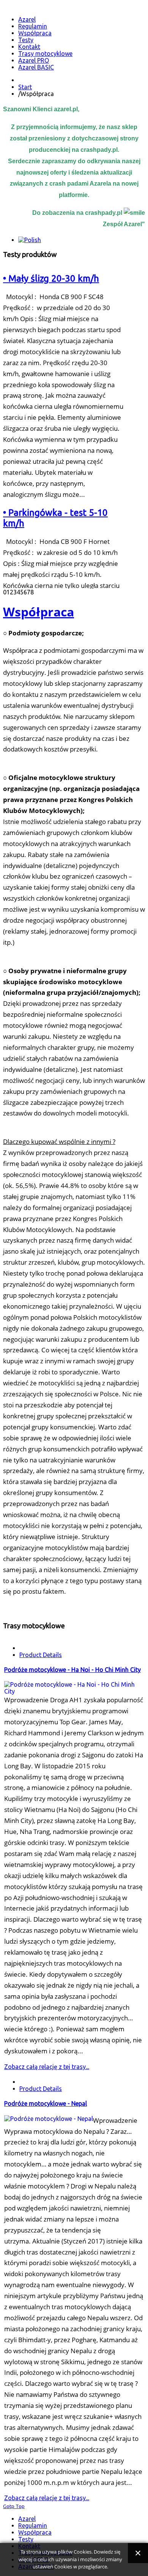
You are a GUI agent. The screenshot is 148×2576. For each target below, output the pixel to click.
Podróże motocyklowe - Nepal (46, 2103)
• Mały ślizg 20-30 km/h (51, 278)
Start (25, 87)
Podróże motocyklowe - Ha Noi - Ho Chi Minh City (72, 1670)
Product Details (41, 1655)
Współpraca (39, 612)
